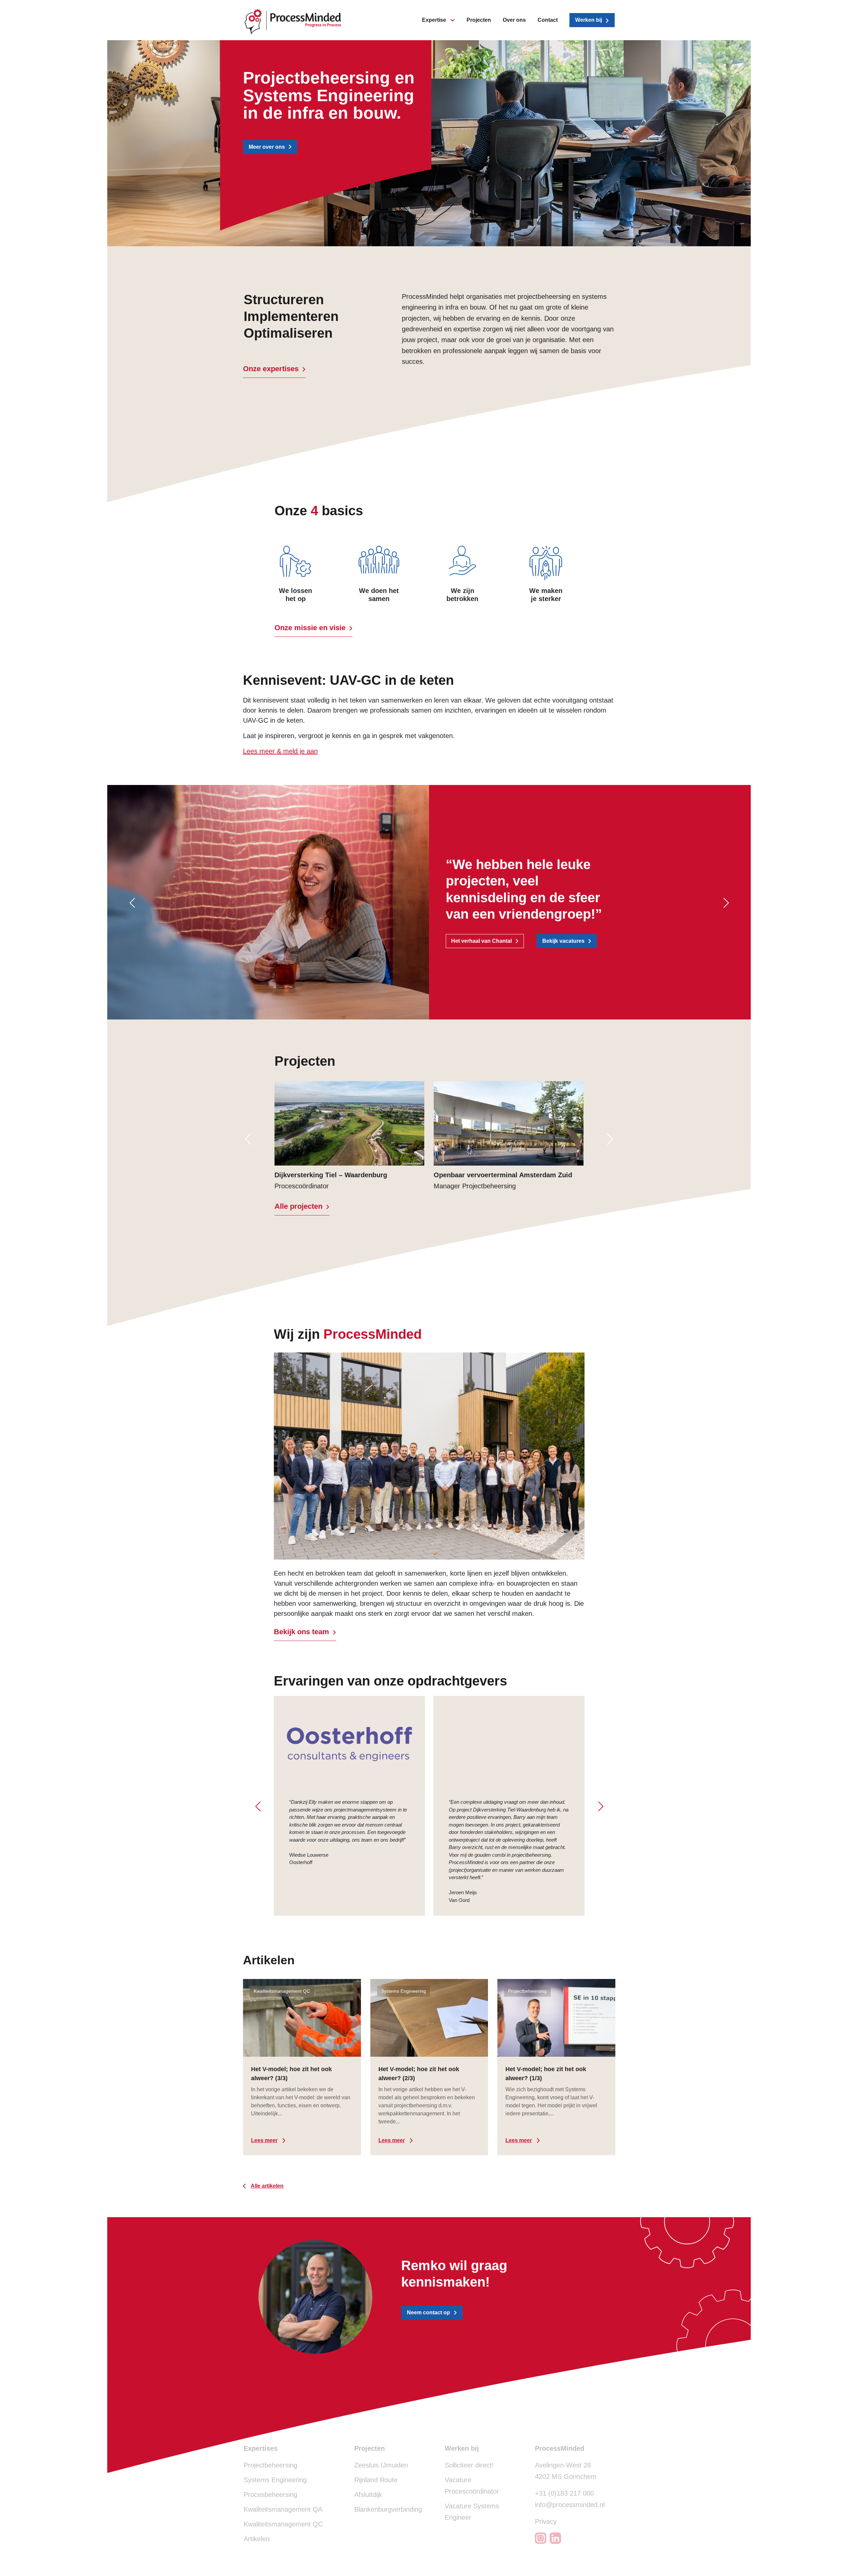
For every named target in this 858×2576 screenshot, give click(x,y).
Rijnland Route (376, 2480)
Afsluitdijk (368, 2495)
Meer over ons (267, 147)
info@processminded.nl (570, 2505)
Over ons (514, 20)
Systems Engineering (275, 2480)
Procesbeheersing (270, 2495)
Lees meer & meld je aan (280, 751)
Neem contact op (428, 2313)
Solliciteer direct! (469, 2465)
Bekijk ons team (301, 1632)
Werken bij (589, 20)
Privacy (546, 2521)
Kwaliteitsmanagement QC (283, 2524)
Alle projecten (298, 1206)
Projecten (479, 20)
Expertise (434, 20)
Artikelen (257, 2539)
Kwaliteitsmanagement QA (283, 2509)
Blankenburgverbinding (388, 2509)
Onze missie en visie (310, 628)
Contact (548, 20)
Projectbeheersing (270, 2465)
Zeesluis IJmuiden (381, 2465)
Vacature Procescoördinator (472, 2486)
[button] (132, 903)
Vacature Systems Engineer (472, 2512)
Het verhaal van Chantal (481, 941)
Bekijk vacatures (563, 941)
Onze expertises (271, 369)
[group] (349, 1135)
